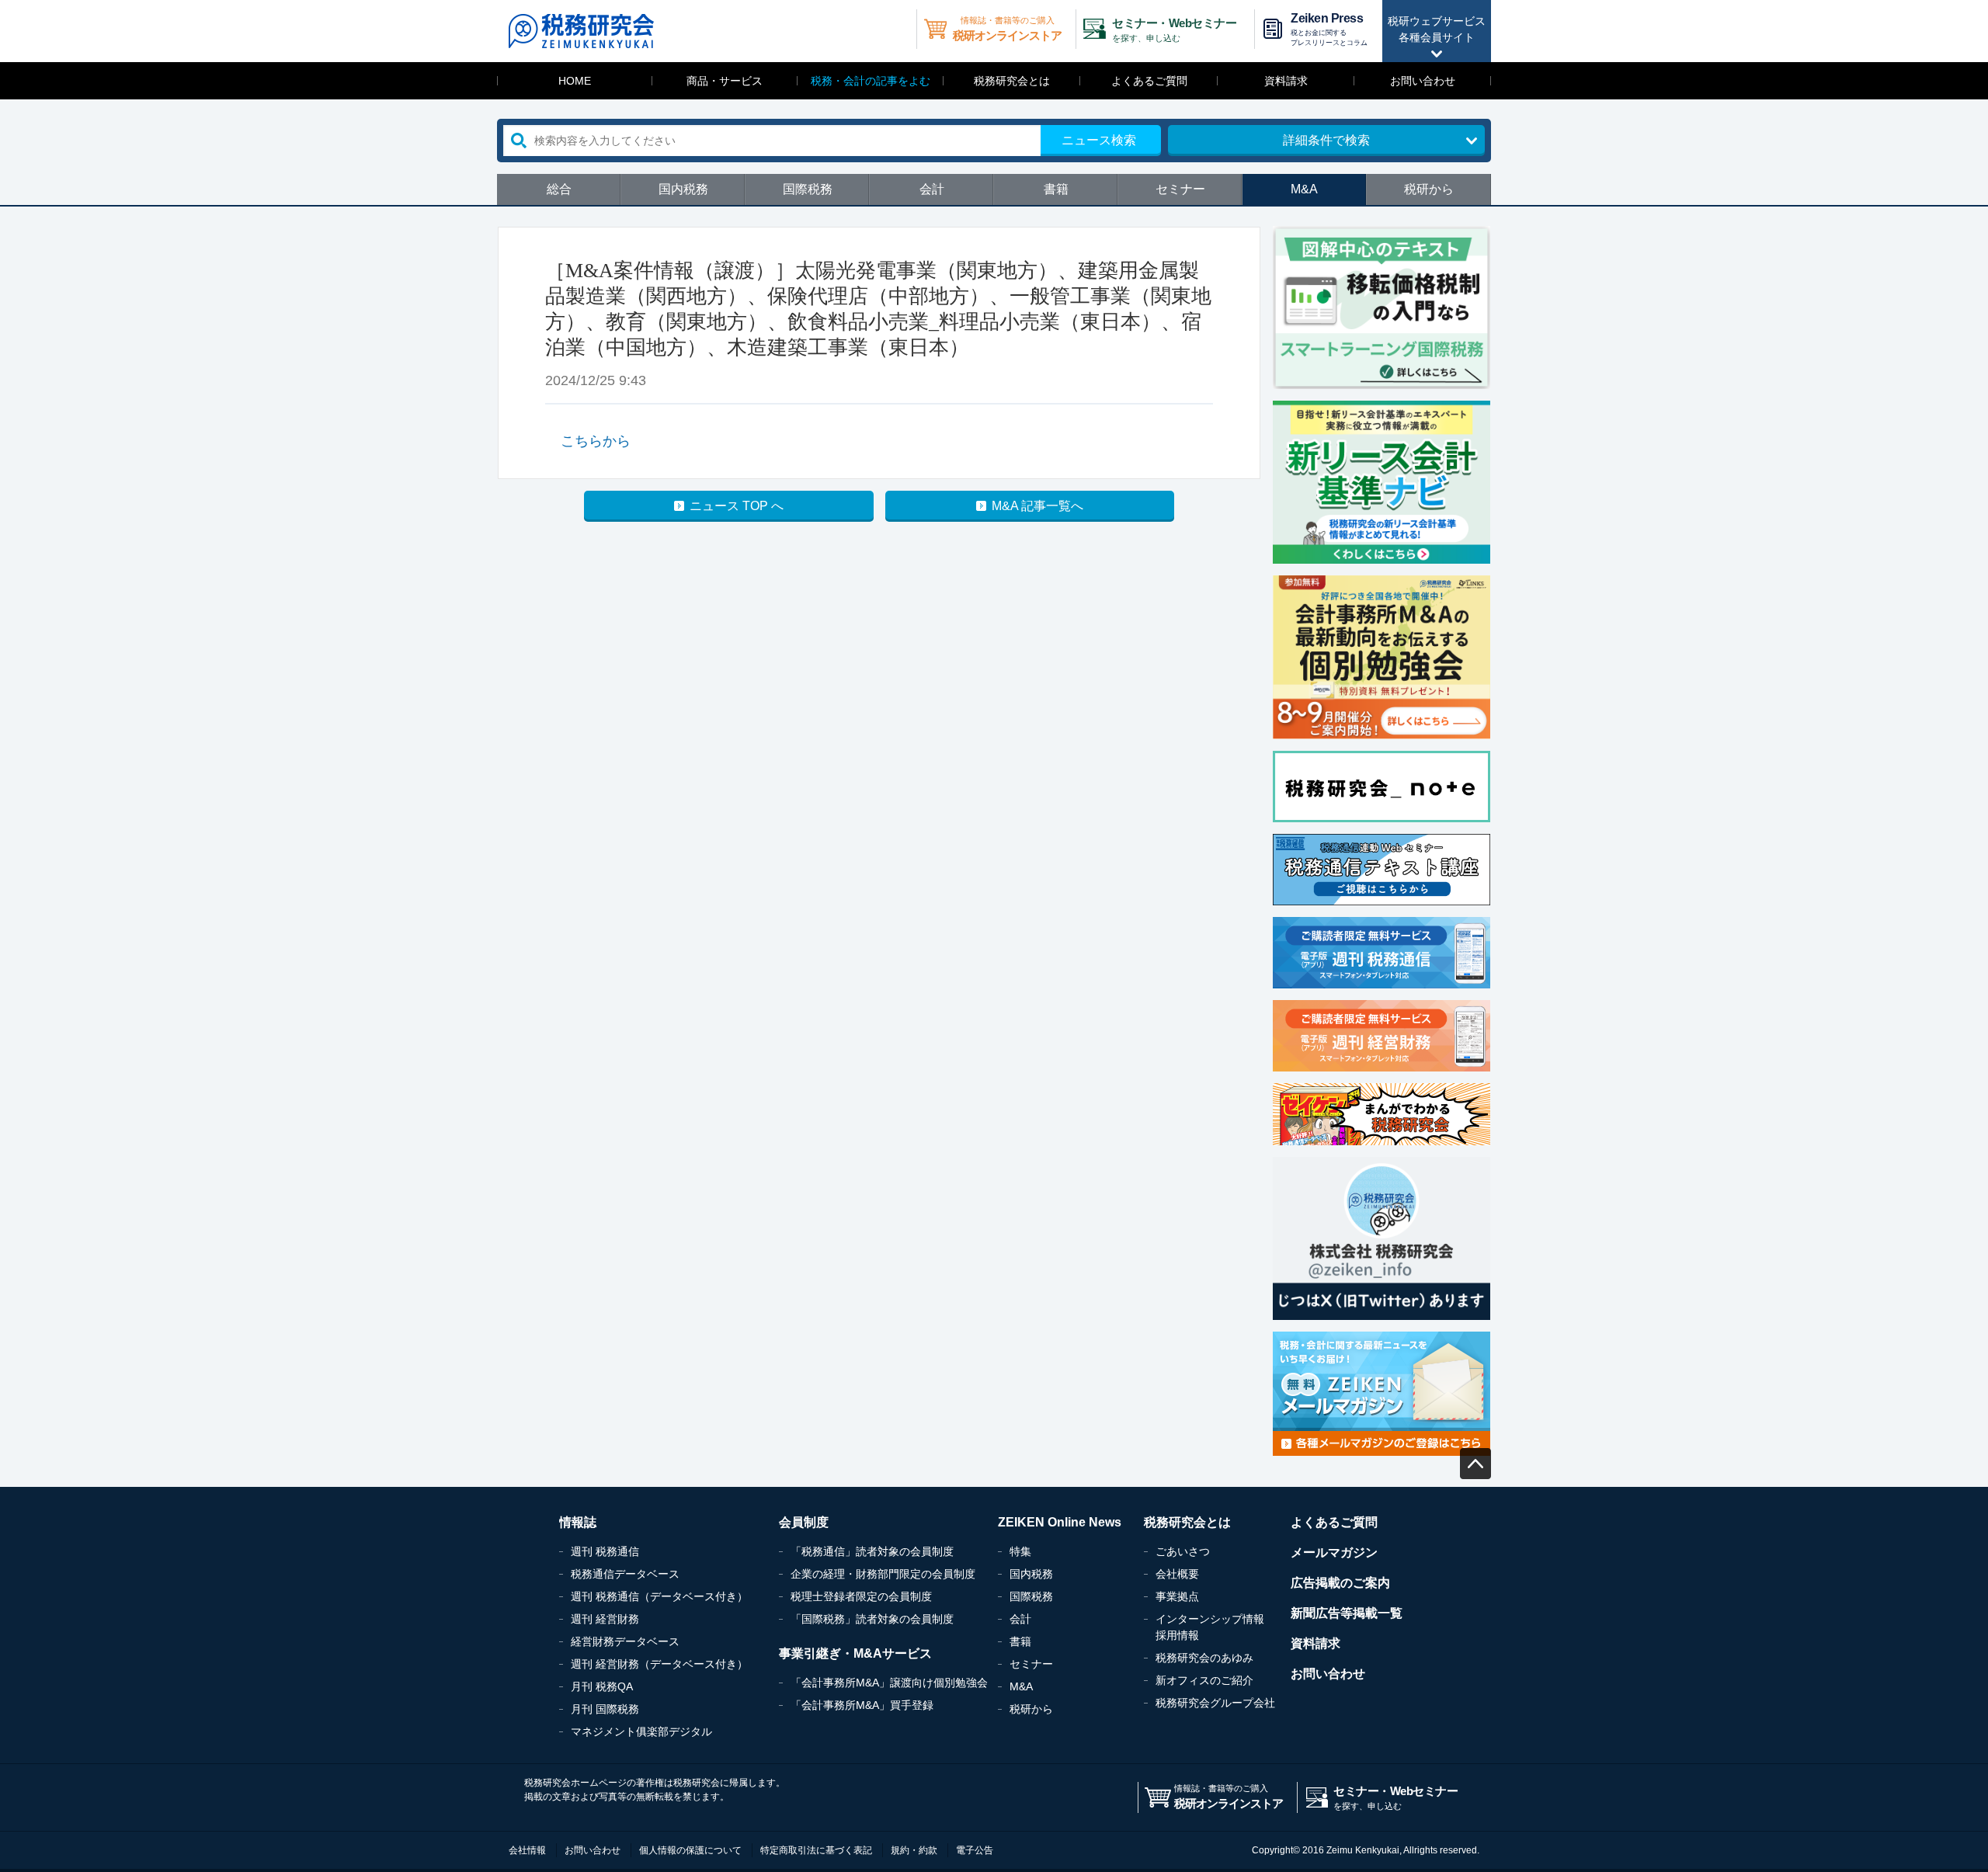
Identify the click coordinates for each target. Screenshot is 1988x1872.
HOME (575, 81)
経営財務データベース (625, 1641)
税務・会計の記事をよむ (871, 81)
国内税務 (683, 189)
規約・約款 (914, 1850)
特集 (1020, 1551)
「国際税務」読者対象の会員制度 (872, 1619)
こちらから (596, 441)
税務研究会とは (1012, 81)
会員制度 (804, 1522)
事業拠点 (1177, 1596)
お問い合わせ (1423, 81)
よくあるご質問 (1149, 81)
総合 (559, 189)
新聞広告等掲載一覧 (1347, 1613)
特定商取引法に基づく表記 (816, 1850)
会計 (932, 189)
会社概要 (1177, 1574)
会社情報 (527, 1850)
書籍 (1056, 189)
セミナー (1180, 189)
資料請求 (1286, 81)
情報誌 (578, 1522)
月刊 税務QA (602, 1686)
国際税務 (808, 189)
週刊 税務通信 (605, 1551)
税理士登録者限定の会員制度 (861, 1596)
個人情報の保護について (690, 1850)
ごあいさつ (1183, 1551)
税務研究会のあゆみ (1204, 1658)
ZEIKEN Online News (1060, 1522)
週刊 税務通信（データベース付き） (659, 1596)
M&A (1304, 189)
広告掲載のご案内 (1340, 1583)
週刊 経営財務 (605, 1619)
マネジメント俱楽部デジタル (641, 1731)
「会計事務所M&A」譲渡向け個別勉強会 (889, 1683)
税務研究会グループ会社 (1215, 1703)
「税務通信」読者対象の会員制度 (872, 1551)
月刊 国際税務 (605, 1709)
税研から (1429, 189)
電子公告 (975, 1850)
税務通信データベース (625, 1574)
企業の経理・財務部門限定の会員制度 (883, 1574)
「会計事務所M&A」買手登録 (862, 1705)
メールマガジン (1334, 1552)
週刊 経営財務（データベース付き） (659, 1664)
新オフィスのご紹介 (1204, 1680)
